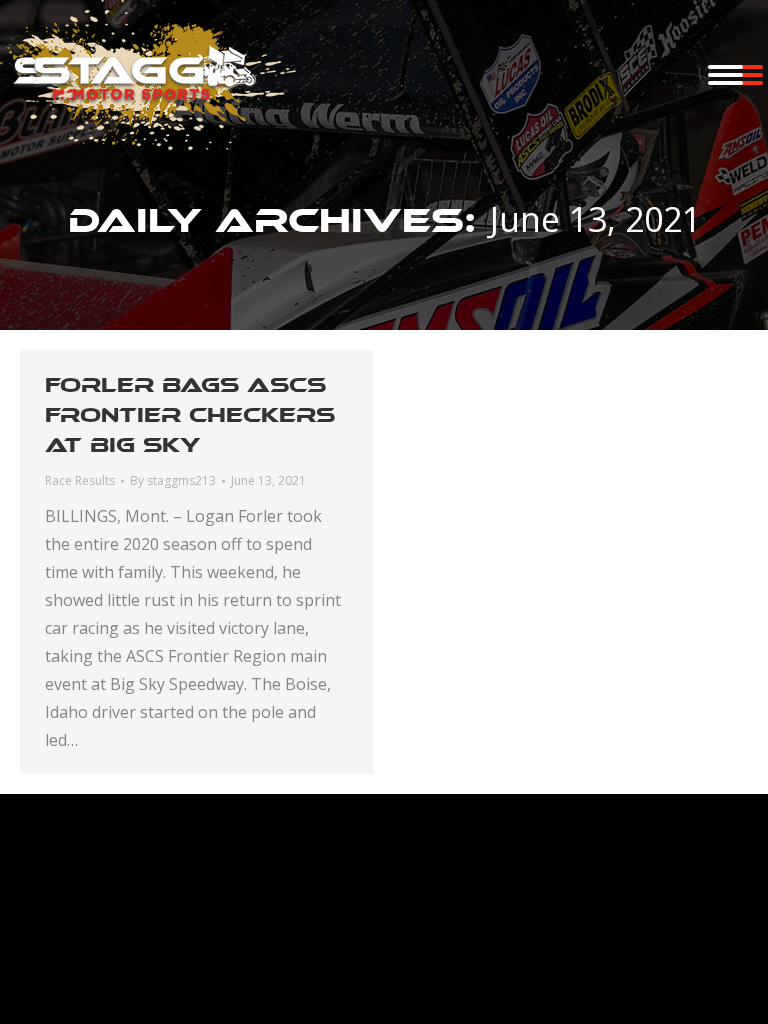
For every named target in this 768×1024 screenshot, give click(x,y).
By (173, 480)
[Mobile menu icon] (725, 75)
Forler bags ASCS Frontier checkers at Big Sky (190, 415)
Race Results (80, 480)
